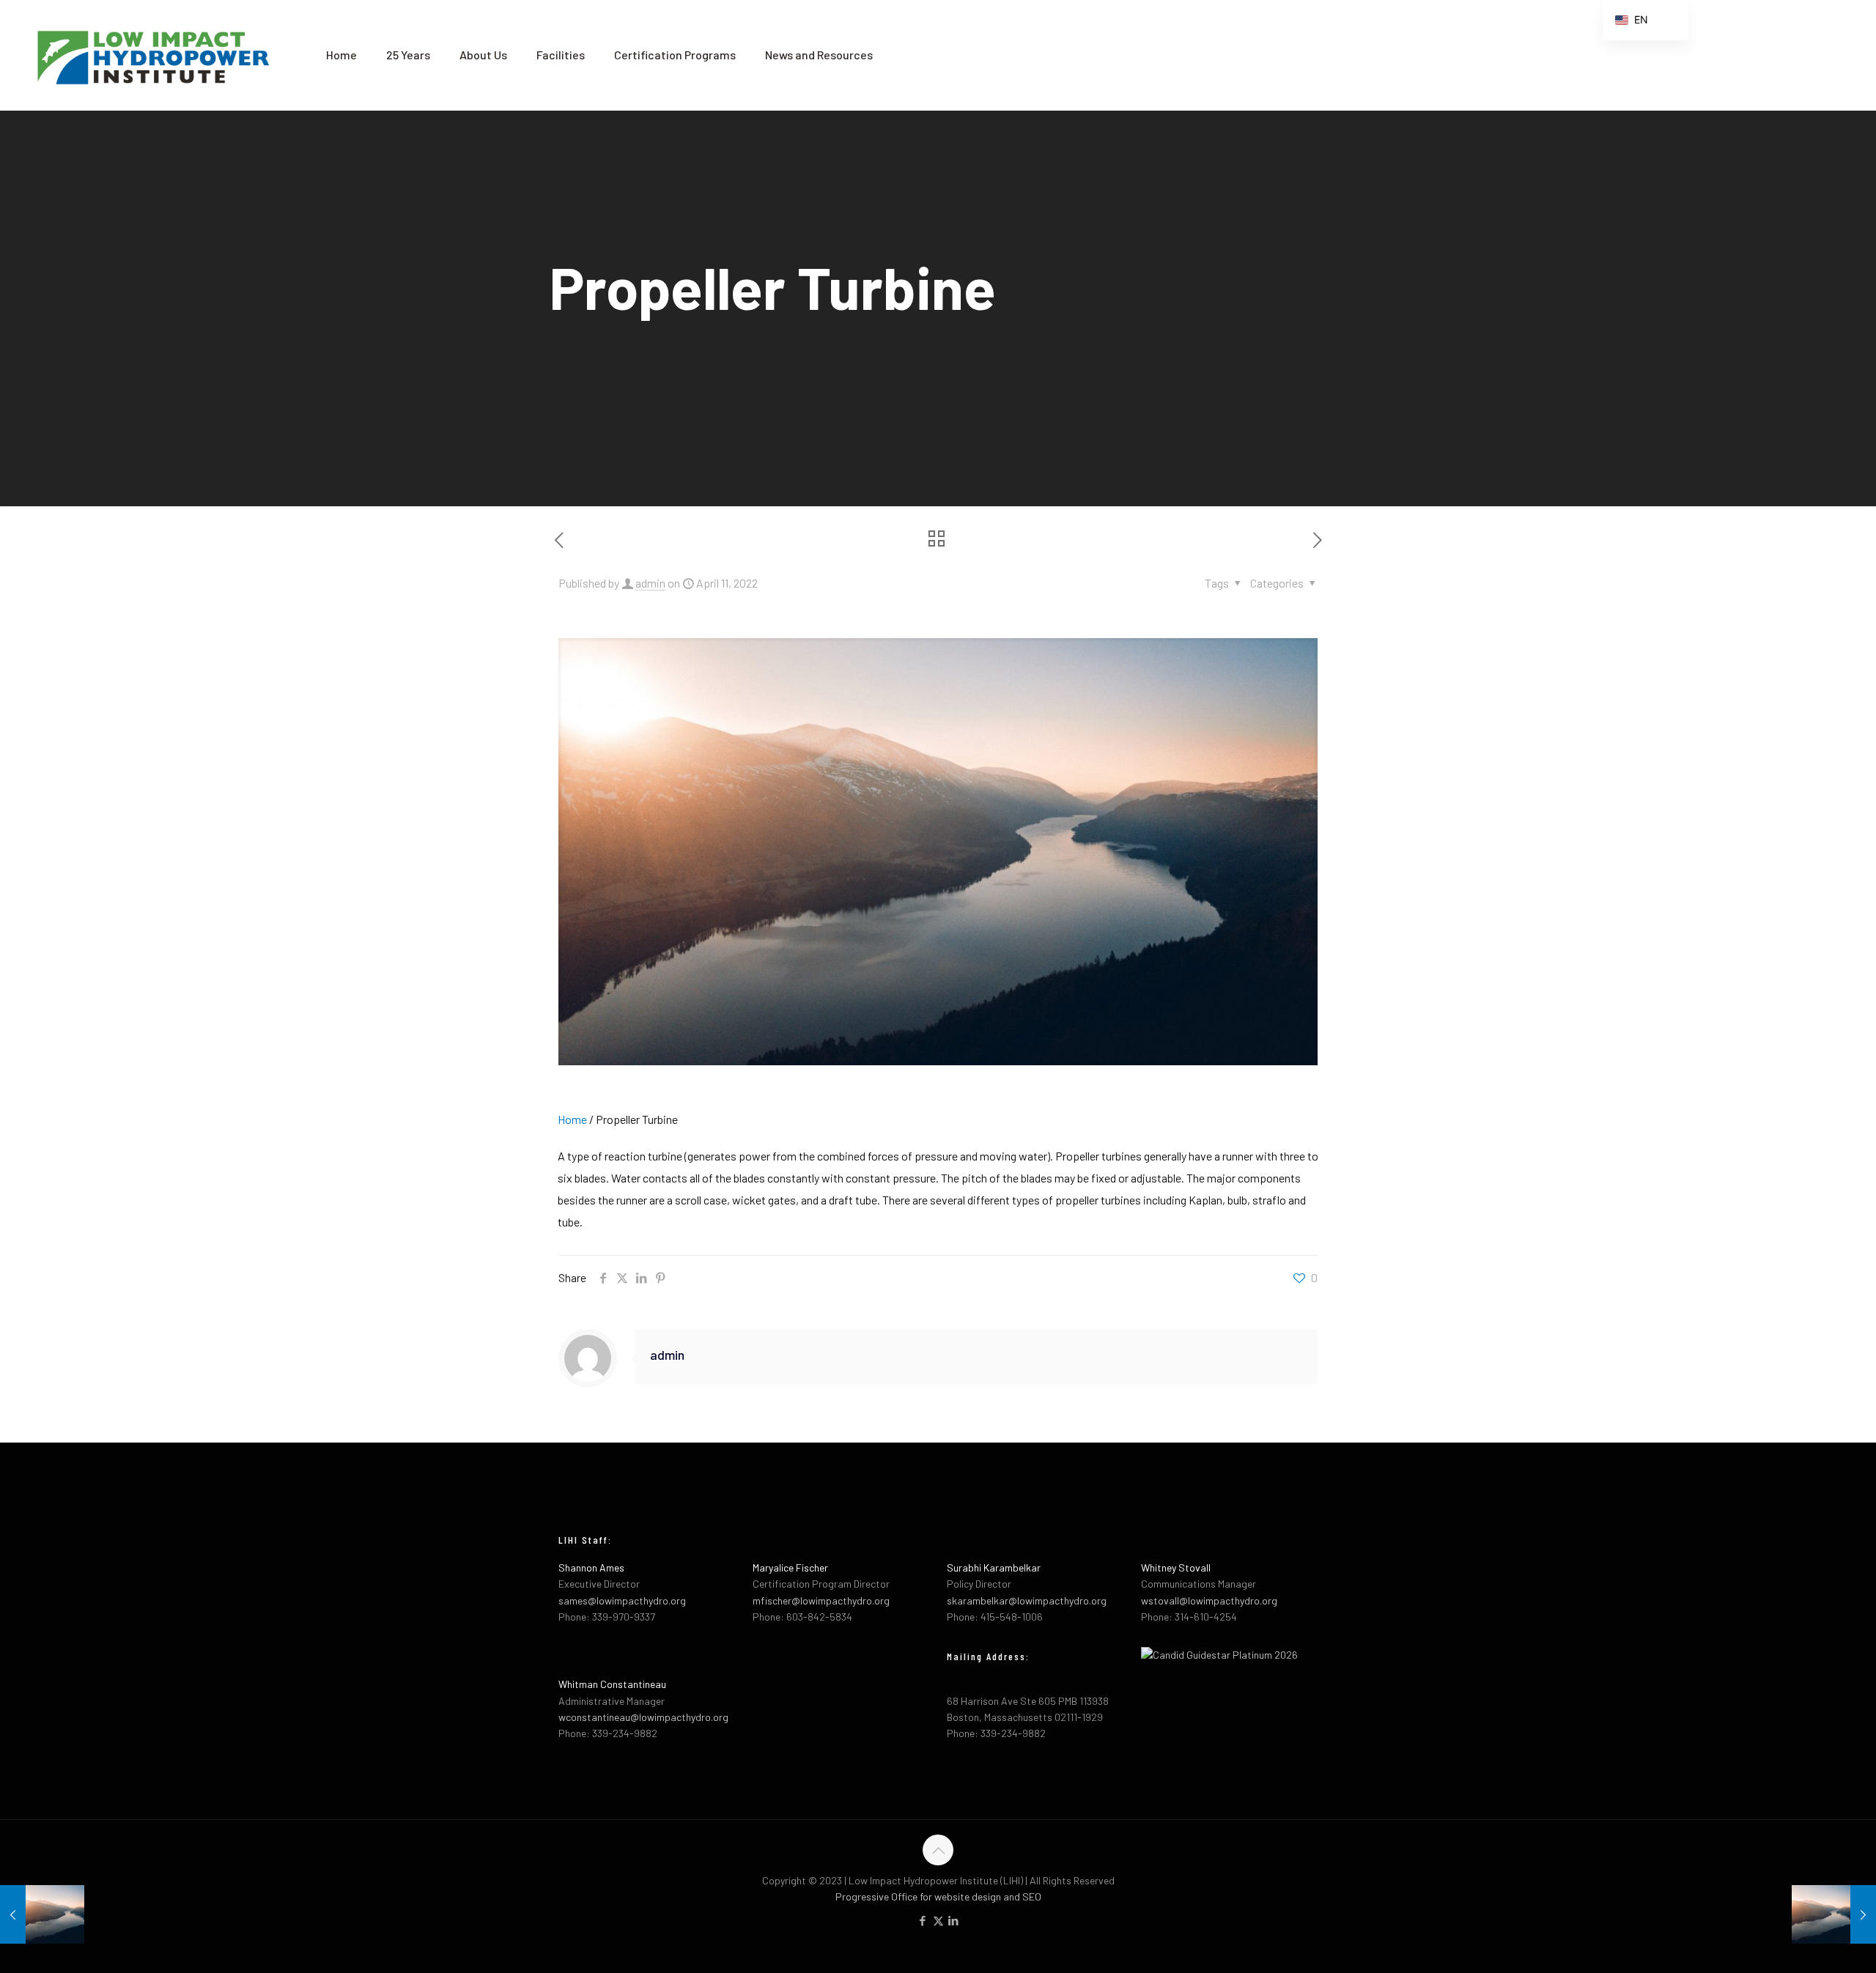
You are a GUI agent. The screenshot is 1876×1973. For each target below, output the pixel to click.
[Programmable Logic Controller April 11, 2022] (42, 1914)
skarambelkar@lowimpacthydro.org (1027, 1600)
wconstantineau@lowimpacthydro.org (643, 1717)
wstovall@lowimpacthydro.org (1209, 1600)
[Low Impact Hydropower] (152, 55)
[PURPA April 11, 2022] (1834, 1914)
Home (572, 1119)
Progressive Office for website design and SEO (938, 1896)
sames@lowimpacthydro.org (622, 1600)
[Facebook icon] (923, 1920)
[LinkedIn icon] (954, 1920)
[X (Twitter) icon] (938, 1920)
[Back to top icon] (938, 1850)
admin (650, 583)
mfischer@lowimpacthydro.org (821, 1600)
